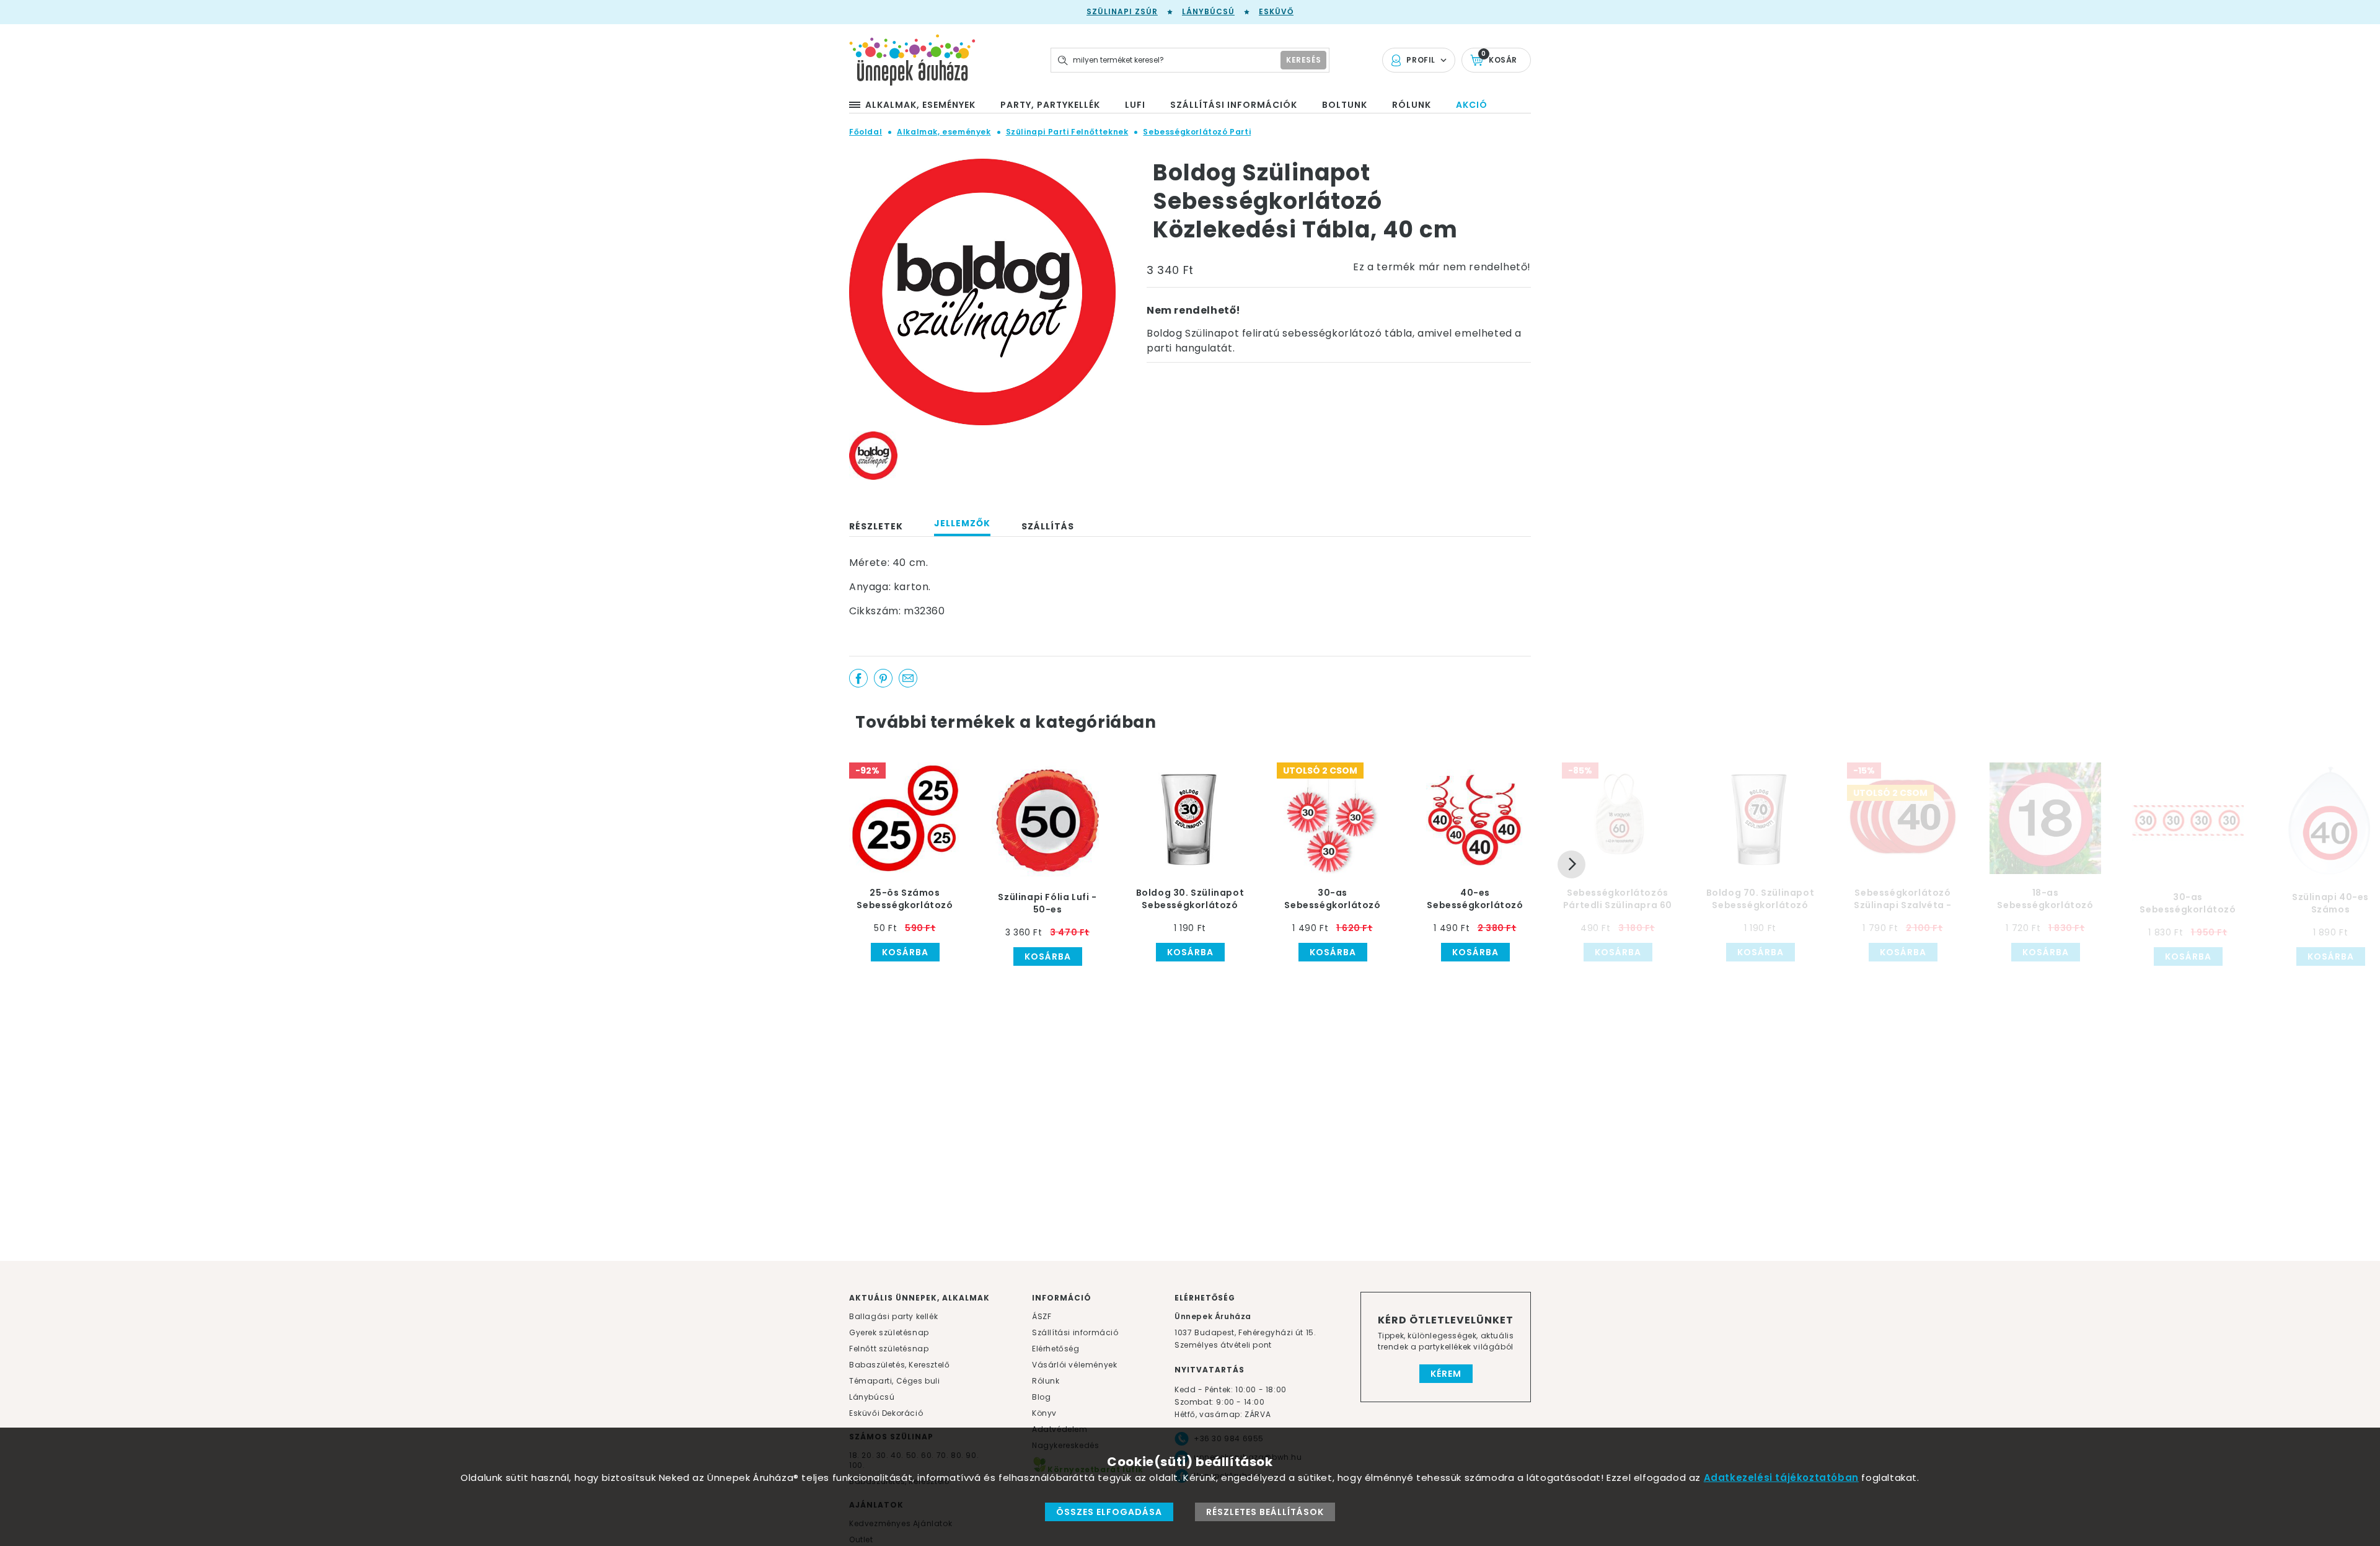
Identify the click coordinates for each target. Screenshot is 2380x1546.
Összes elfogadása (1109, 1512)
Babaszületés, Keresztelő (899, 1365)
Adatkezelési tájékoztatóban (1781, 1478)
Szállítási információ (1075, 1332)
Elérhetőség (1056, 1349)
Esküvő (1276, 11)
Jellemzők (962, 523)
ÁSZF (1042, 1316)
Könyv (1044, 1413)
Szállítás (1048, 526)
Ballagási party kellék (893, 1316)
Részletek (876, 526)
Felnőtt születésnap (889, 1349)
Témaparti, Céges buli (895, 1381)
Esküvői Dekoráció (886, 1413)
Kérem (1446, 1374)
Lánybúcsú (1208, 11)
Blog (1041, 1397)
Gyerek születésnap (889, 1332)
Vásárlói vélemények (1074, 1365)
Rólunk (1046, 1381)
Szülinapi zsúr (1122, 11)
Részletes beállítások (1265, 1512)
